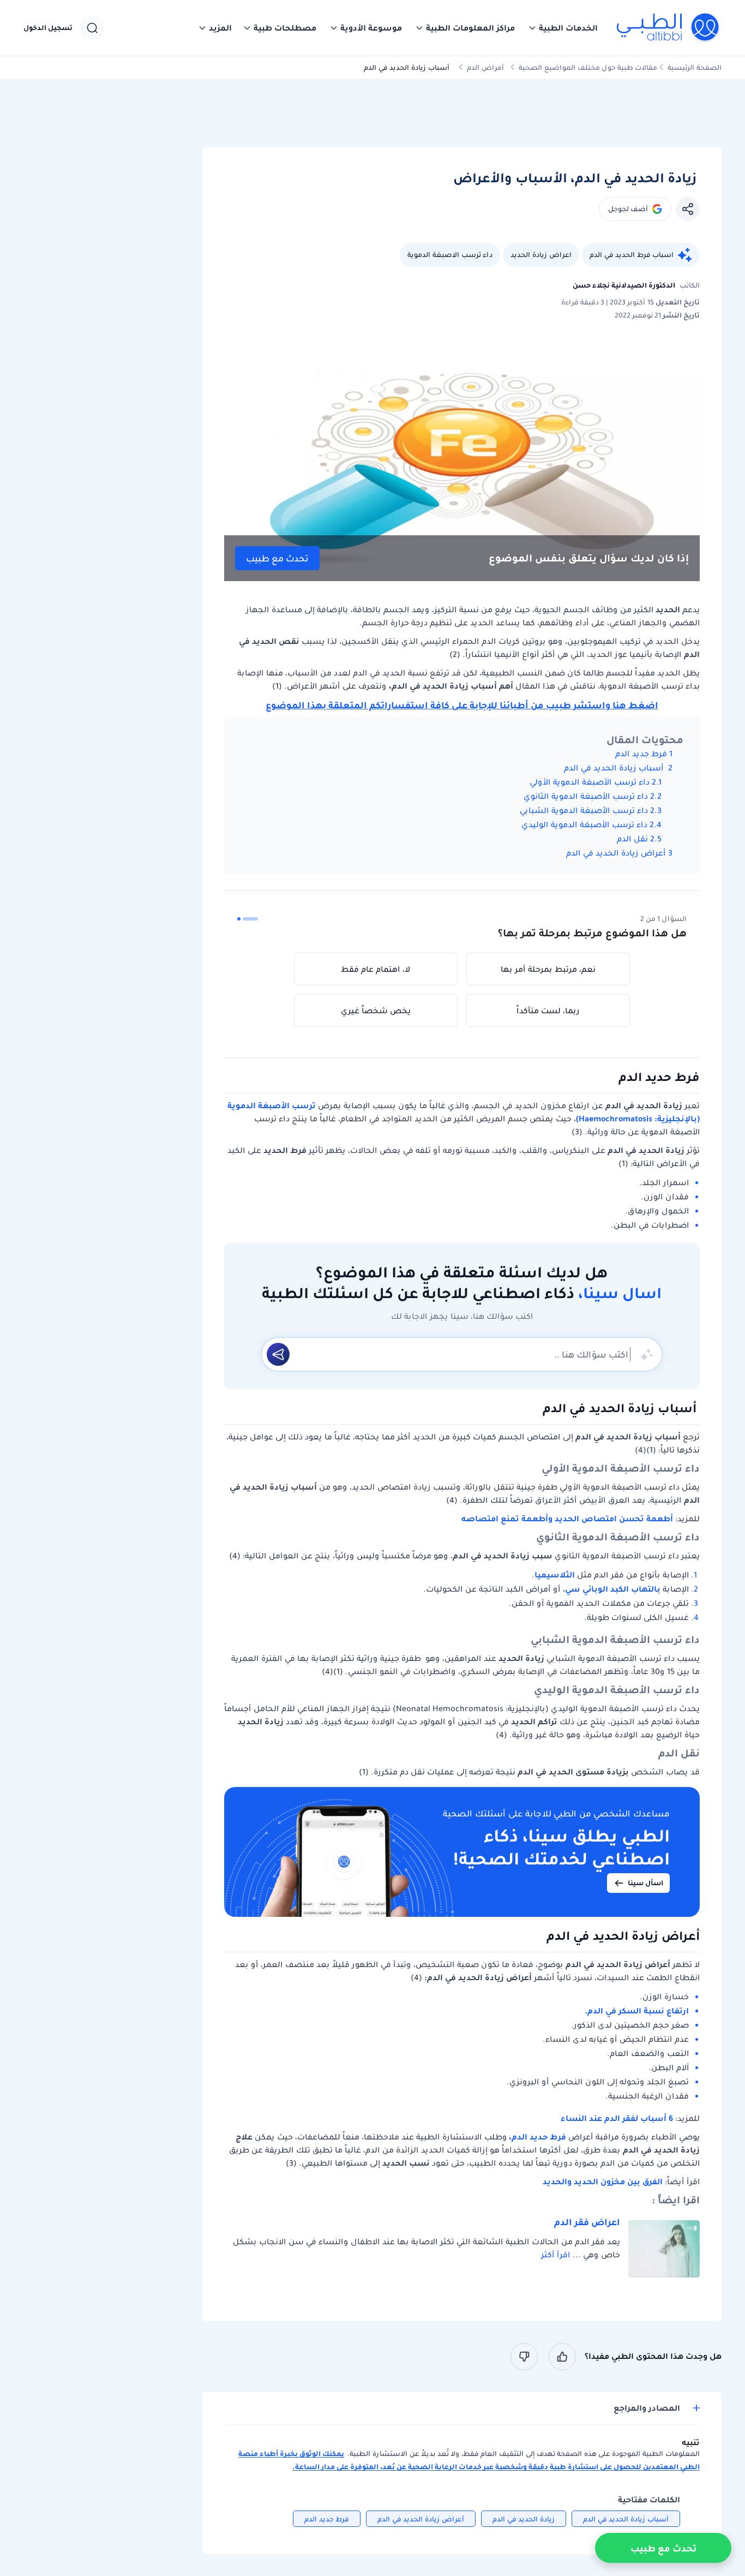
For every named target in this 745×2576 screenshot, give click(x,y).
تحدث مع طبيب (277, 558)
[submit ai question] (278, 1354)
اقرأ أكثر (555, 2255)
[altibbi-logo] (668, 28)
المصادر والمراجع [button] (647, 2408)
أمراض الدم (485, 67)
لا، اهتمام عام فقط (375, 969)
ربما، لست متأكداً (548, 1011)
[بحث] (92, 28)
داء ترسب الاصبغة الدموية (450, 255)
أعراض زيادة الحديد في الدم (616, 853)
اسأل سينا (645, 1883)
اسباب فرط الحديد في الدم (632, 255)
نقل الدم (632, 839)
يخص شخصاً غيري (376, 1011)
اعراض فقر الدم (587, 2222)
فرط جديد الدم (641, 754)
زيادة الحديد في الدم (524, 2519)
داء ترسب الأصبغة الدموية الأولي (590, 782)
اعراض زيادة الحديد (541, 255)
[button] (563, 28)
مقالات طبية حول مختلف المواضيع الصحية (588, 67)
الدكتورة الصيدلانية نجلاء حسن (624, 285)
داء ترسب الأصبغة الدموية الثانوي (586, 796)
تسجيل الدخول (48, 28)
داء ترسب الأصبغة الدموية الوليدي (584, 824)
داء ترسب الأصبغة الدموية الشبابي (584, 810)
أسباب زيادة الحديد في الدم (615, 768)
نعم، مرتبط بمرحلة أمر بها (548, 969)
